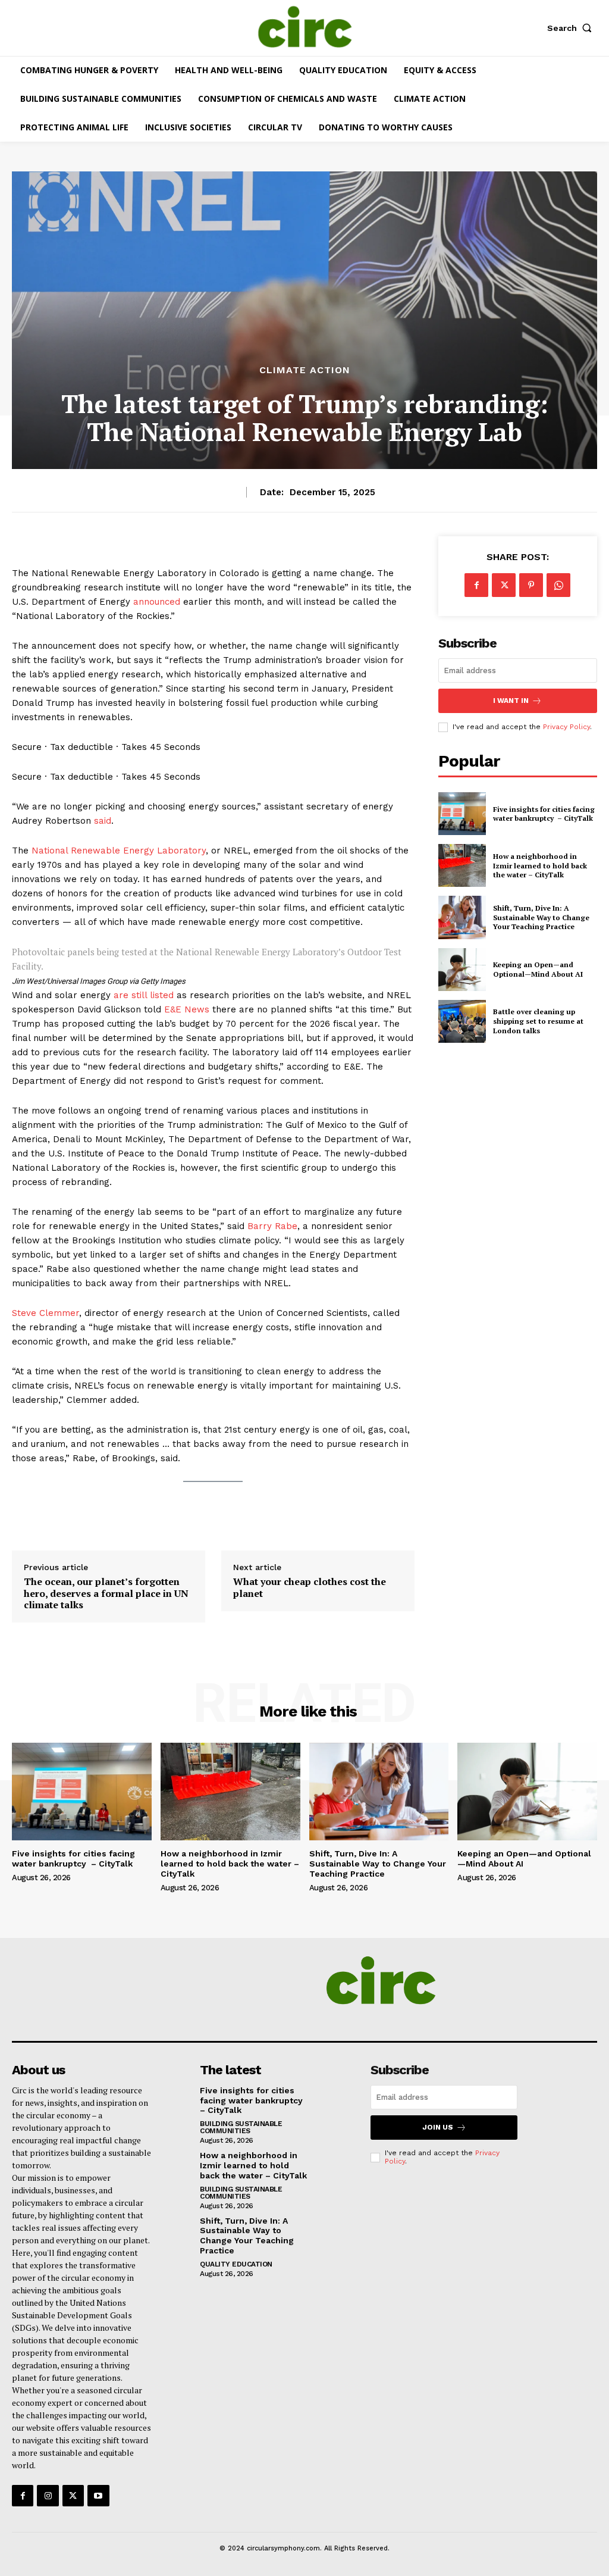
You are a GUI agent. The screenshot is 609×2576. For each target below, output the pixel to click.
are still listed (144, 995)
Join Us (438, 2127)
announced (157, 602)
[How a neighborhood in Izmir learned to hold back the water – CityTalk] (462, 865)
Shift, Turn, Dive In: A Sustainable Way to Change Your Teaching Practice (541, 917)
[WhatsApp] (558, 585)
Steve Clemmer (45, 1313)
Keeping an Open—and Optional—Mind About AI (538, 969)
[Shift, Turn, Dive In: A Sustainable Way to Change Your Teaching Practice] (462, 917)
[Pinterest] (531, 585)
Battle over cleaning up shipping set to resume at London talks (538, 1021)
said (103, 821)
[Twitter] (504, 585)
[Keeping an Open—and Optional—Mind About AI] (462, 970)
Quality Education (236, 2264)
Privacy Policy (566, 727)
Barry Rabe (272, 1226)
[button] (572, 28)
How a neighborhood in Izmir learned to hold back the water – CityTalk (540, 865)
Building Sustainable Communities (241, 2127)
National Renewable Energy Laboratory (119, 851)
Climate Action (305, 370)
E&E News (187, 1009)
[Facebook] (476, 585)
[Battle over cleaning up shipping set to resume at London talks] (462, 1021)
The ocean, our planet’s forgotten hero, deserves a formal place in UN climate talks (106, 1593)
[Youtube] (98, 2496)
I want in (511, 701)
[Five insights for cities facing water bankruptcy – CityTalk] (462, 814)
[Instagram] (48, 2496)
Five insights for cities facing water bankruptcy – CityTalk (544, 814)
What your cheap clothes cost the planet (310, 1587)
